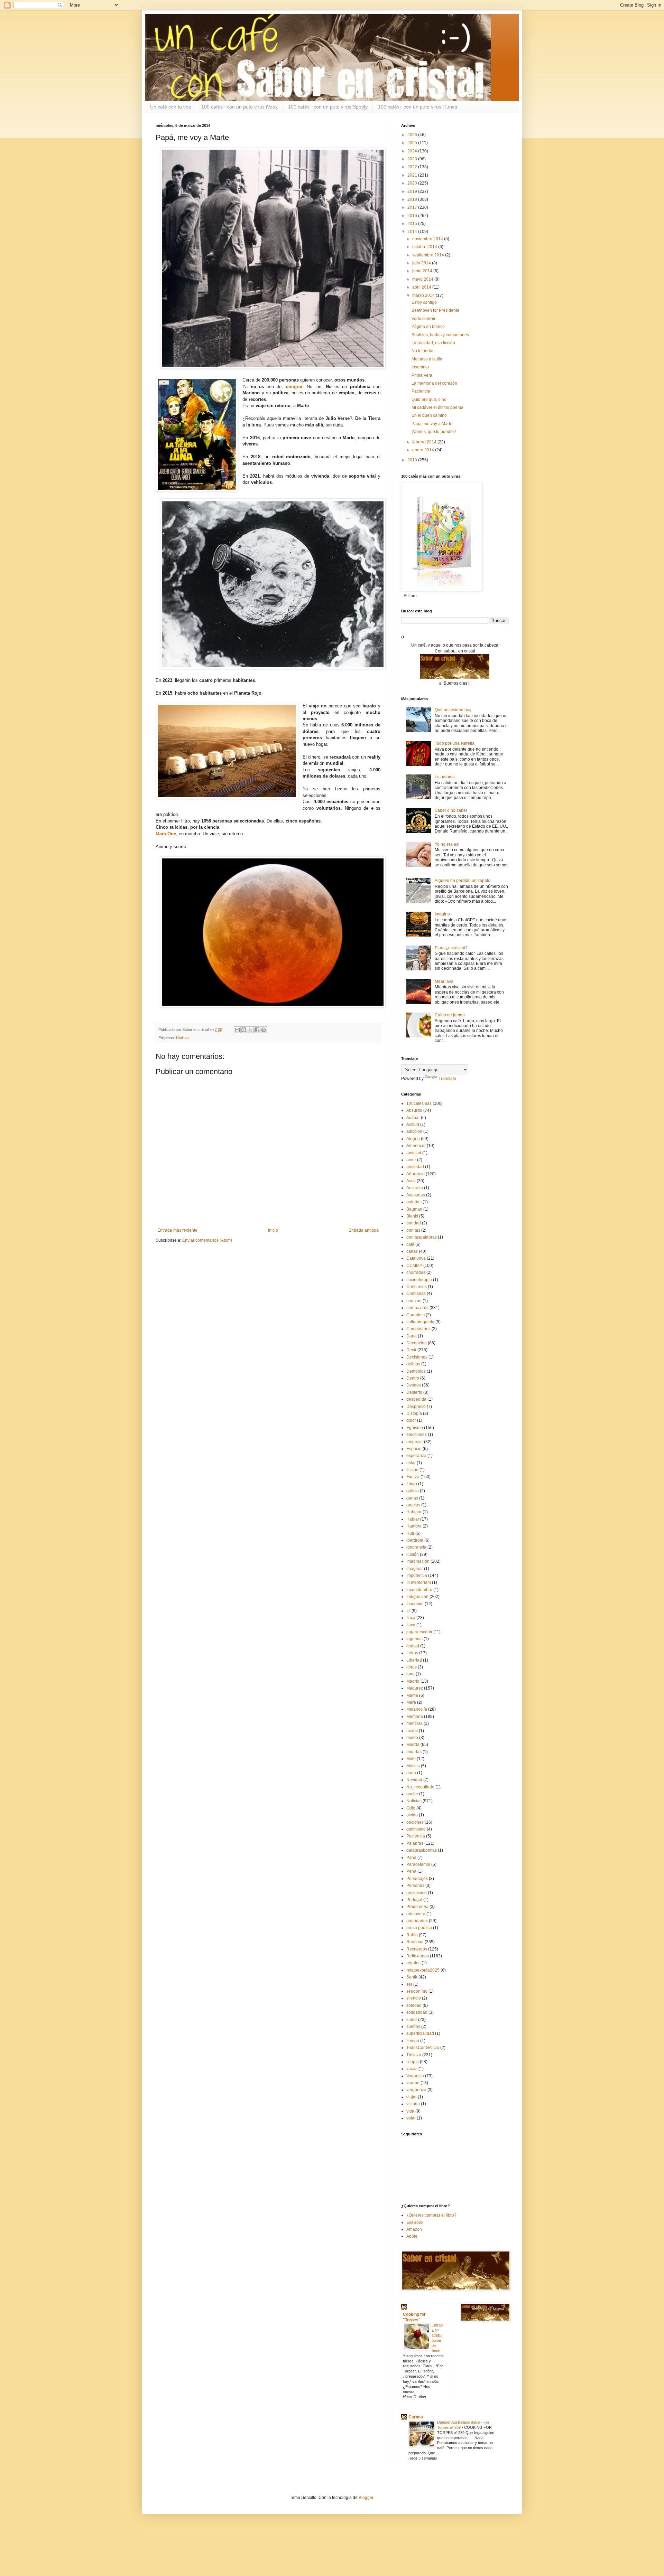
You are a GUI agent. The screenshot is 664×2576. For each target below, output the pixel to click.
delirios (413, 1364)
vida (410, 2111)
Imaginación (418, 1561)
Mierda (413, 1745)
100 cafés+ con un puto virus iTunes (418, 107)
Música (413, 1766)
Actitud (413, 1125)
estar (411, 1463)
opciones (415, 1822)
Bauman (414, 1209)
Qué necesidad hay (453, 710)
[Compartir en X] (250, 1030)
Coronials (416, 1315)
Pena (411, 1871)
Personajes (417, 1879)
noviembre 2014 (428, 239)
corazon (414, 1301)
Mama (412, 1695)
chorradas (416, 1272)
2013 (413, 460)
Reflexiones (418, 1956)
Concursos (417, 1287)
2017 (413, 207)
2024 (413, 151)
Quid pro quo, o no (429, 399)
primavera (416, 1914)
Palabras (415, 1843)
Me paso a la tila (427, 359)
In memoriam (419, 1582)
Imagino (442, 914)
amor (411, 1160)
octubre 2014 (425, 247)
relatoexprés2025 (423, 1970)
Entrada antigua (364, 1230)
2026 (413, 135)
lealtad (413, 1646)
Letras (412, 1653)
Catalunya (416, 1258)
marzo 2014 (424, 295)
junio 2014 (423, 271)
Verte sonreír (423, 319)
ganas (412, 1498)
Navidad (414, 1780)
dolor (411, 1420)
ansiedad (415, 1167)
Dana (412, 1336)
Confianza (416, 1294)
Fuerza (413, 1477)
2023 (413, 159)
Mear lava (444, 981)
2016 (413, 216)
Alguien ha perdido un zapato (463, 881)
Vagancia (415, 2076)
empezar (415, 1442)
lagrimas (414, 1639)
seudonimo (417, 1991)
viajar (412, 2097)
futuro (412, 1484)
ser (409, 1984)
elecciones (417, 1435)
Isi (408, 1611)
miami (412, 1731)
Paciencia (421, 391)
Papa (411, 1858)
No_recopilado (420, 1787)
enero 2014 (424, 450)
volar (411, 2118)
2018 (413, 199)
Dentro (413, 1378)
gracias (413, 1505)
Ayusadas (416, 1195)
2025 (413, 143)
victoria (413, 2104)
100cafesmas (419, 1103)
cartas (412, 1251)
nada (411, 1773)
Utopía (413, 2062)
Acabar (413, 1118)
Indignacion (417, 1597)
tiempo (413, 2041)
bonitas (413, 1230)
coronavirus (417, 1308)
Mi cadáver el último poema (437, 407)
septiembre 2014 (429, 255)
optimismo (416, 1829)
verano (413, 2083)
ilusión (413, 1554)
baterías (414, 1202)
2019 (413, 191)
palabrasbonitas (422, 1850)
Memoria (415, 1717)
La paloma (445, 777)
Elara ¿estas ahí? (451, 948)
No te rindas (423, 351)
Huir (410, 1533)
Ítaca (411, 1625)
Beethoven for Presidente (435, 310)
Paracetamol (418, 1864)
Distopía (414, 1413)
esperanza (416, 1456)
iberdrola (415, 1540)
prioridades (417, 1921)
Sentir (412, 1977)
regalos (413, 1963)
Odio (411, 1808)
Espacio (414, 1449)
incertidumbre (419, 1590)
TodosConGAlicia (423, 2048)
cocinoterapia (419, 1280)
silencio (414, 1998)
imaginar (415, 1569)
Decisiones (417, 1357)
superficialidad (420, 2033)
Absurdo (414, 1110)
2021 (413, 175)
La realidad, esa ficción (433, 343)
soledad (414, 2005)
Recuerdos (417, 1949)
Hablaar (414, 1512)
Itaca (411, 1618)
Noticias (183, 1038)
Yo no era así (447, 844)
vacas (412, 2069)
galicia (413, 1491)
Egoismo (415, 1428)
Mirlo (411, 1759)
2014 (413, 232)
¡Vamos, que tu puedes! (434, 432)
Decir (411, 1350)
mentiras (414, 1723)
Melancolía (417, 1709)
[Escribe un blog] (244, 1030)
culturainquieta (420, 1322)
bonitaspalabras (422, 1237)
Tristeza (414, 2055)
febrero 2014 (425, 442)
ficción (412, 1470)
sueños (413, 2027)
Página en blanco (428, 327)
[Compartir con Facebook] (257, 1030)
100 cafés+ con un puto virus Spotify (328, 107)
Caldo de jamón (450, 1015)
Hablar (413, 1519)
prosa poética (419, 1928)
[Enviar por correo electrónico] (237, 1030)
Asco (411, 1181)
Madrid (413, 1681)
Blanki (412, 1216)
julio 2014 (422, 263)
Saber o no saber (451, 810)
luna (411, 1674)
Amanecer (416, 1146)
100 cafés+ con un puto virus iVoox (239, 107)
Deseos (414, 1385)
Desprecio (416, 1407)
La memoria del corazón (434, 383)
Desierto (414, 1392)
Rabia (412, 1935)
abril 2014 (422, 287)
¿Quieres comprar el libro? (431, 2215)
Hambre (414, 1526)
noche (412, 1794)
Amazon (414, 2229)
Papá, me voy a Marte (432, 424)
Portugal (414, 1900)
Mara (411, 1702)
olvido (412, 1815)
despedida (416, 1399)
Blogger (366, 2498)
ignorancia (416, 1547)
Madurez (415, 1688)
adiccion (414, 1131)
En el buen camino (429, 415)
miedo (412, 1738)
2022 (413, 167)
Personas (415, 1886)
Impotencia (417, 1576)
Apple (412, 2236)
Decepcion (417, 1343)
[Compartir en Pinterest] (264, 1030)
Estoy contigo (424, 302)
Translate (447, 1079)
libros (412, 1667)
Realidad (415, 1942)
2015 (413, 224)
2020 (413, 183)
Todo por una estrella (455, 743)
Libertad (414, 1660)
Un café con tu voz (170, 107)
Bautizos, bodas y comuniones (440, 335)
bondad (414, 1223)
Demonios (416, 1371)
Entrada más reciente (177, 1230)
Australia (415, 1188)
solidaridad (417, 2012)
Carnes (416, 2417)
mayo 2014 (423, 279)
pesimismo (417, 1893)
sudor (412, 2020)
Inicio (273, 1230)
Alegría (413, 1139)
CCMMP (414, 1266)
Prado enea (417, 1907)
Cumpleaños (418, 1329)
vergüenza (416, 2090)
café (410, 1244)
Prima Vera (422, 375)
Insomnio (420, 367)
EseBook (415, 2222)
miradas (414, 1752)
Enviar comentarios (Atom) (207, 1240)
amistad (414, 1153)
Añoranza (416, 1174)
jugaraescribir (419, 1632)
